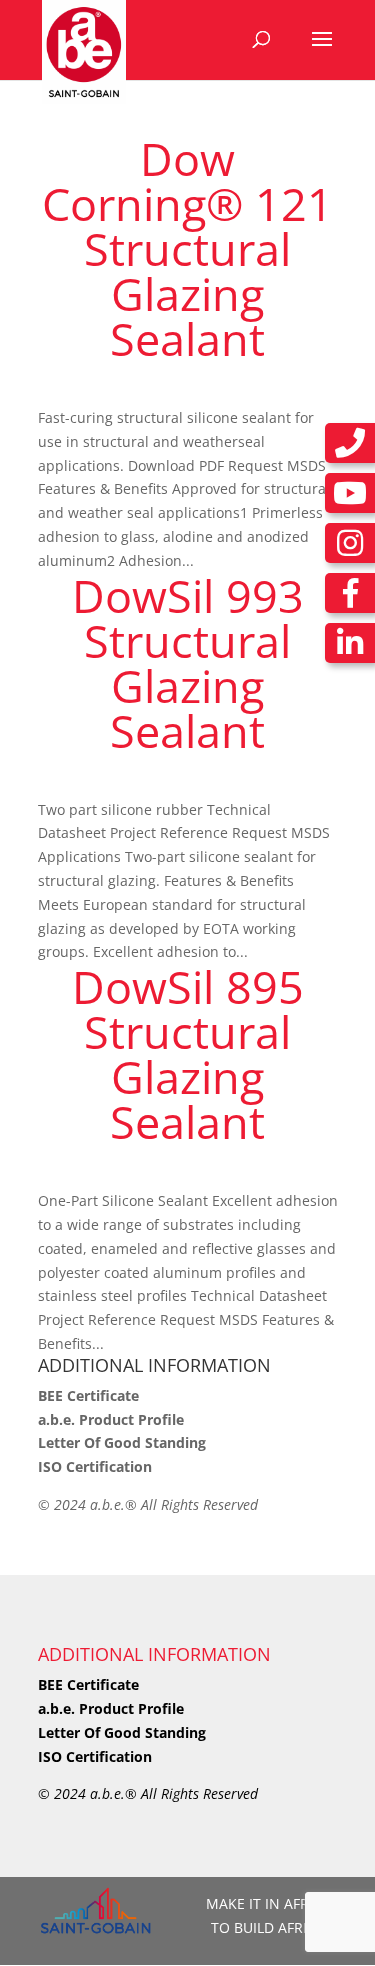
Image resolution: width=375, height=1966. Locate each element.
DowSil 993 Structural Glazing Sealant (188, 663)
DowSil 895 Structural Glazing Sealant (188, 1054)
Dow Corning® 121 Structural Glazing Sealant (187, 248)
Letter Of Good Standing (122, 1442)
